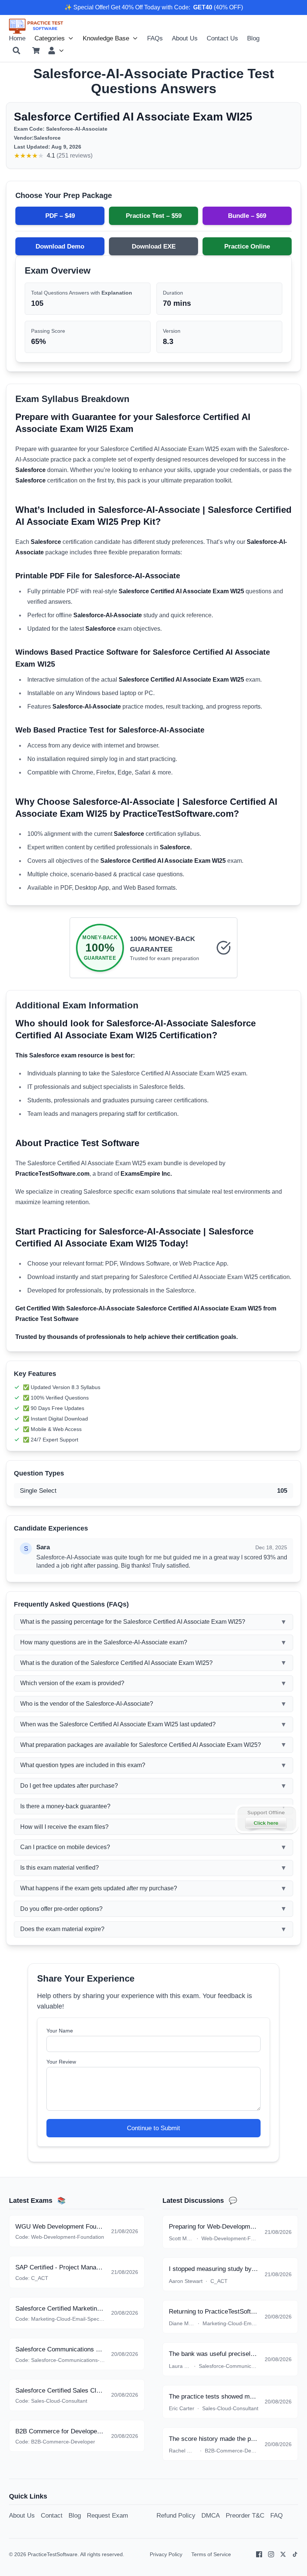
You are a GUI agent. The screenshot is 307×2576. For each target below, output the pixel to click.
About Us (185, 38)
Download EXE (154, 246)
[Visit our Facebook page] (259, 2554)
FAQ (276, 2515)
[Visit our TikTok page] (295, 2554)
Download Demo (60, 246)
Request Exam (107, 2515)
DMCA (211, 2515)
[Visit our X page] (283, 2554)
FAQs (155, 38)
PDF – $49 (60, 216)
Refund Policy (176, 2515)
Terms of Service (211, 2554)
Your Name (60, 2031)
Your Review (61, 2062)
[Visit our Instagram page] (271, 2554)
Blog (253, 38)
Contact (52, 2515)
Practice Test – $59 (154, 216)
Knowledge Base (106, 38)
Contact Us (222, 38)
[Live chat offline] (266, 1819)
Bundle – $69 (247, 216)
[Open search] (16, 51)
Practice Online (247, 246)
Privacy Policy (166, 2554)
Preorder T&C (245, 2515)
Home (17, 38)
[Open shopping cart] (36, 51)
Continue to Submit (153, 2128)
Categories (50, 38)
